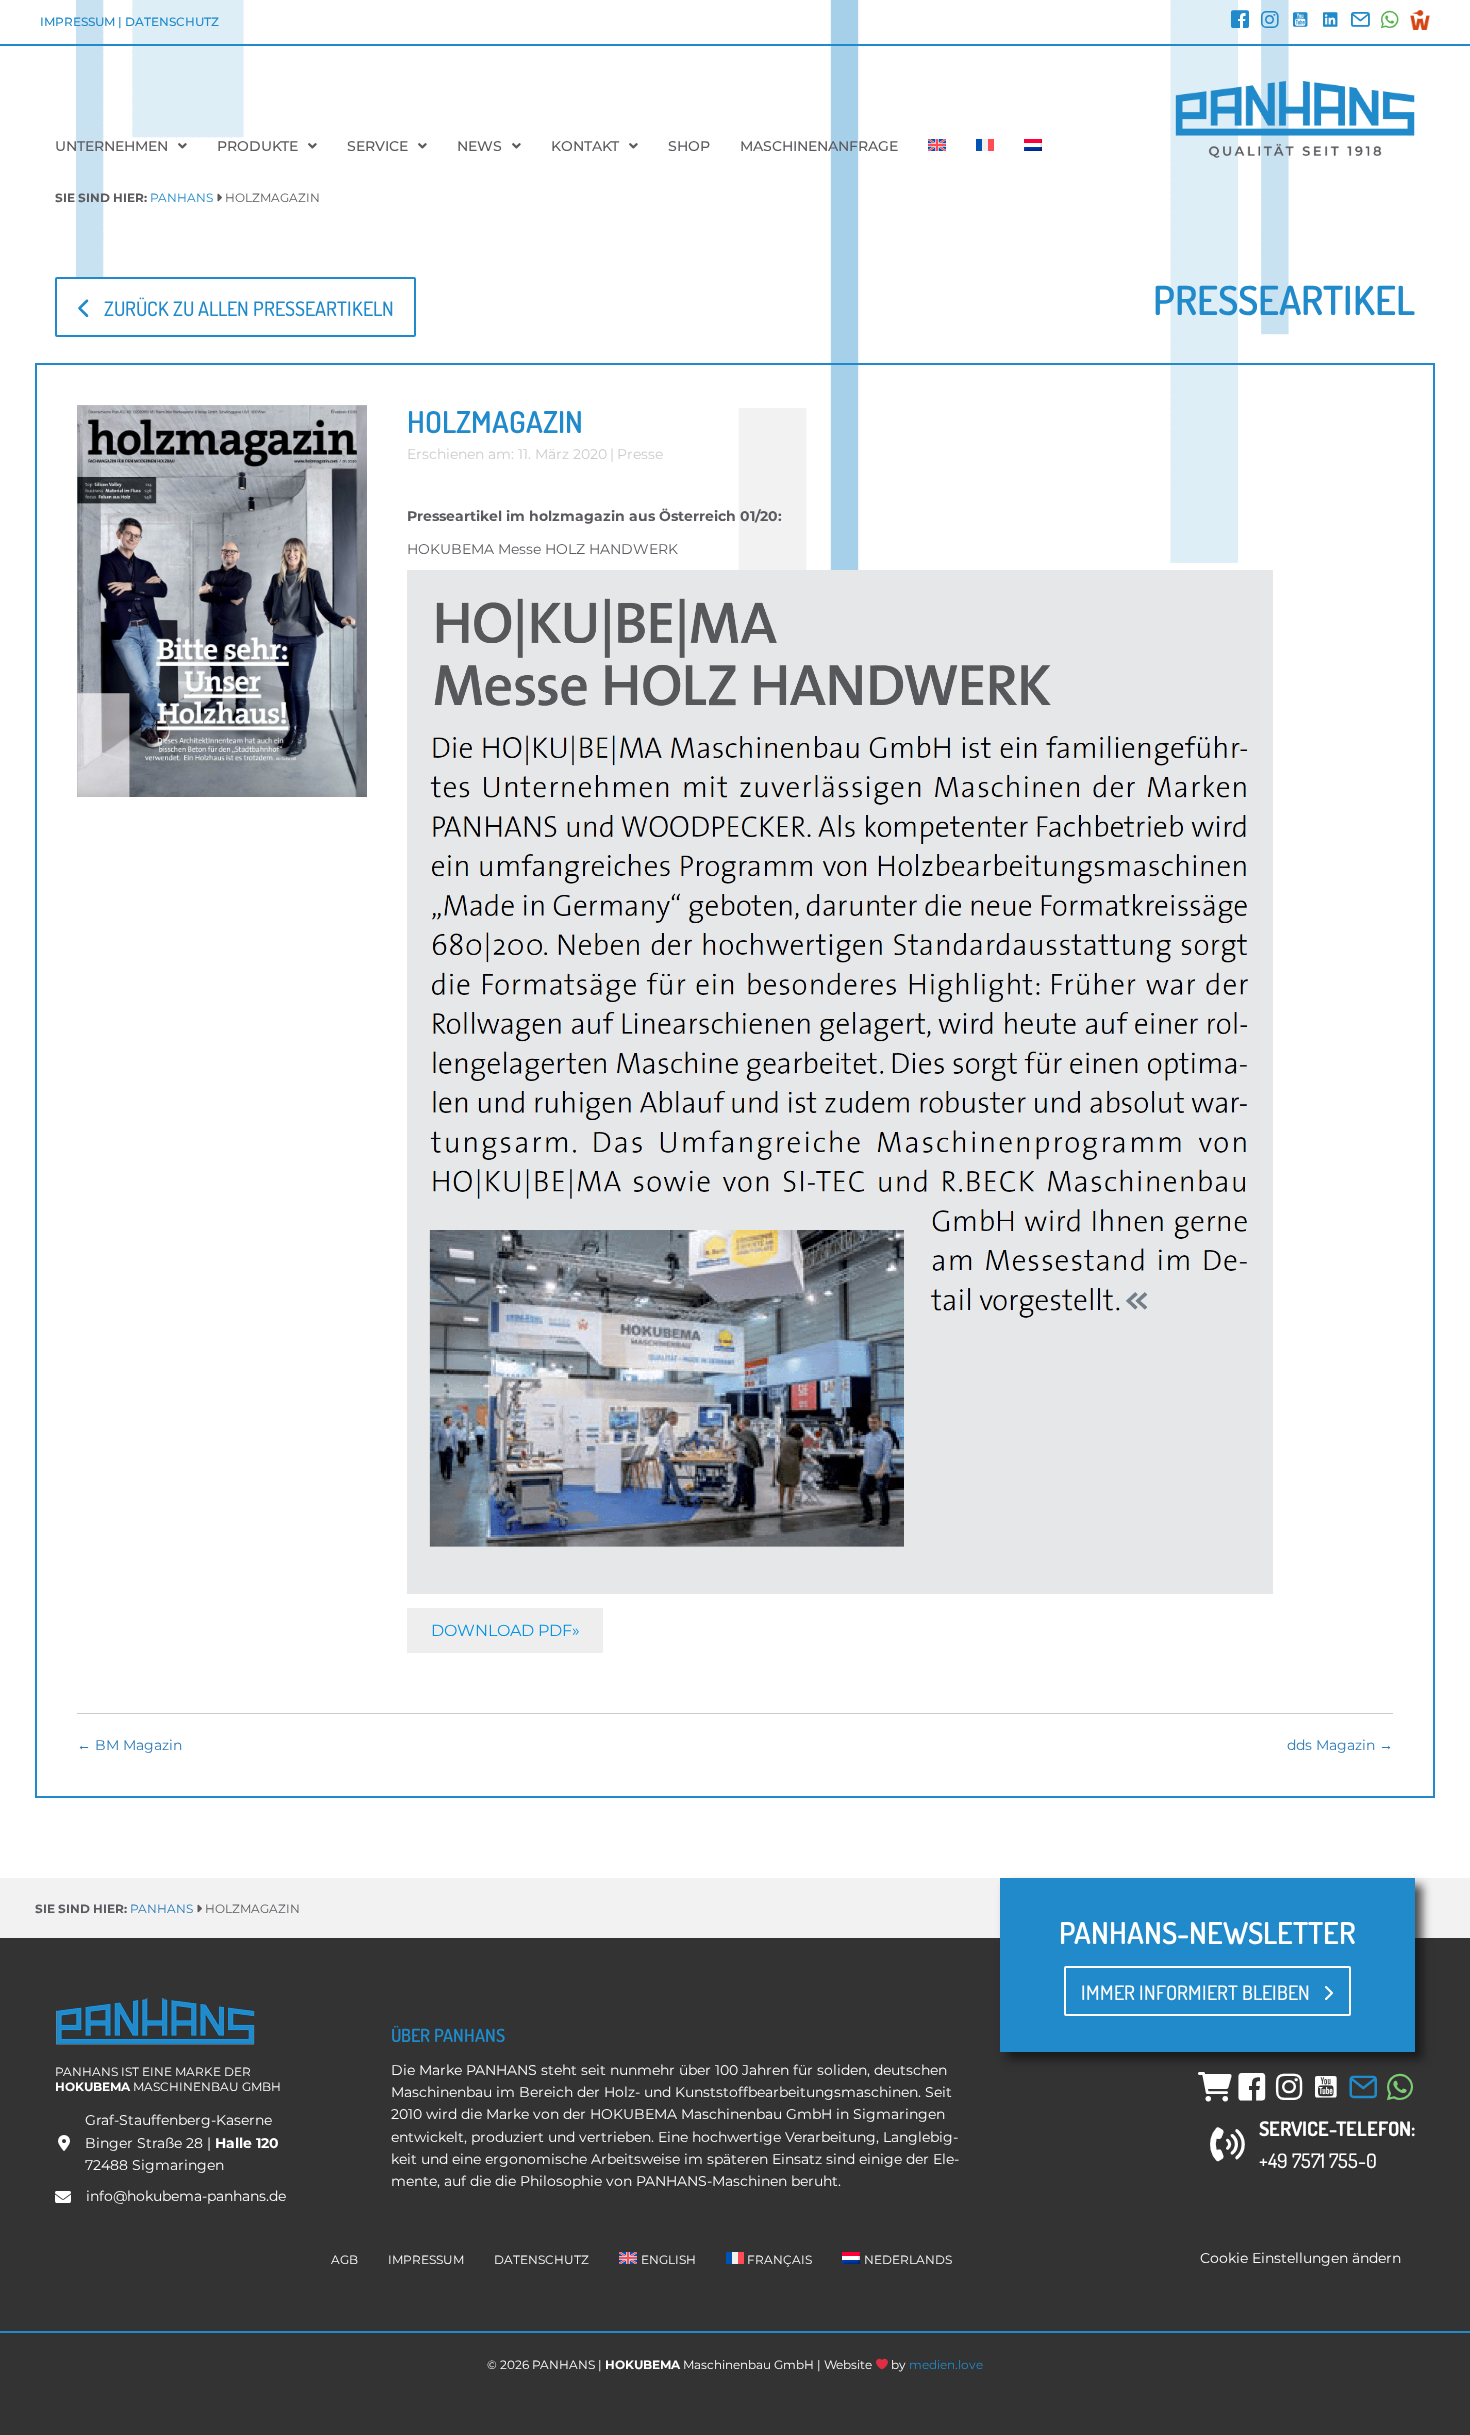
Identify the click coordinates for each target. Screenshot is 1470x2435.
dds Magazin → (1340, 1745)
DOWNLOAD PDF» (505, 1630)
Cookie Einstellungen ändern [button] (1300, 2258)
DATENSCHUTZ (172, 21)
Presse (640, 454)
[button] (235, 306)
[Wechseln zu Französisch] (985, 146)
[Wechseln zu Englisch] (937, 146)
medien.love (946, 2364)
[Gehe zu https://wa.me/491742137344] (1390, 21)
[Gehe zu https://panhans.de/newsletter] (1360, 22)
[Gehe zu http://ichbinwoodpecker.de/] (1420, 20)
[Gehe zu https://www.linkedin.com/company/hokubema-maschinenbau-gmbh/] (1330, 21)
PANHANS (181, 197)
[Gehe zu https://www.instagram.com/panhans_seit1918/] (1270, 21)
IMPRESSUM (77, 21)
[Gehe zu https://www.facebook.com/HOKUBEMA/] (1240, 22)
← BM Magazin (129, 1745)
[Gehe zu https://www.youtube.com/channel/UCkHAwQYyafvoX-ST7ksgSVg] (1300, 21)
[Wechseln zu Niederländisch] (1033, 146)
